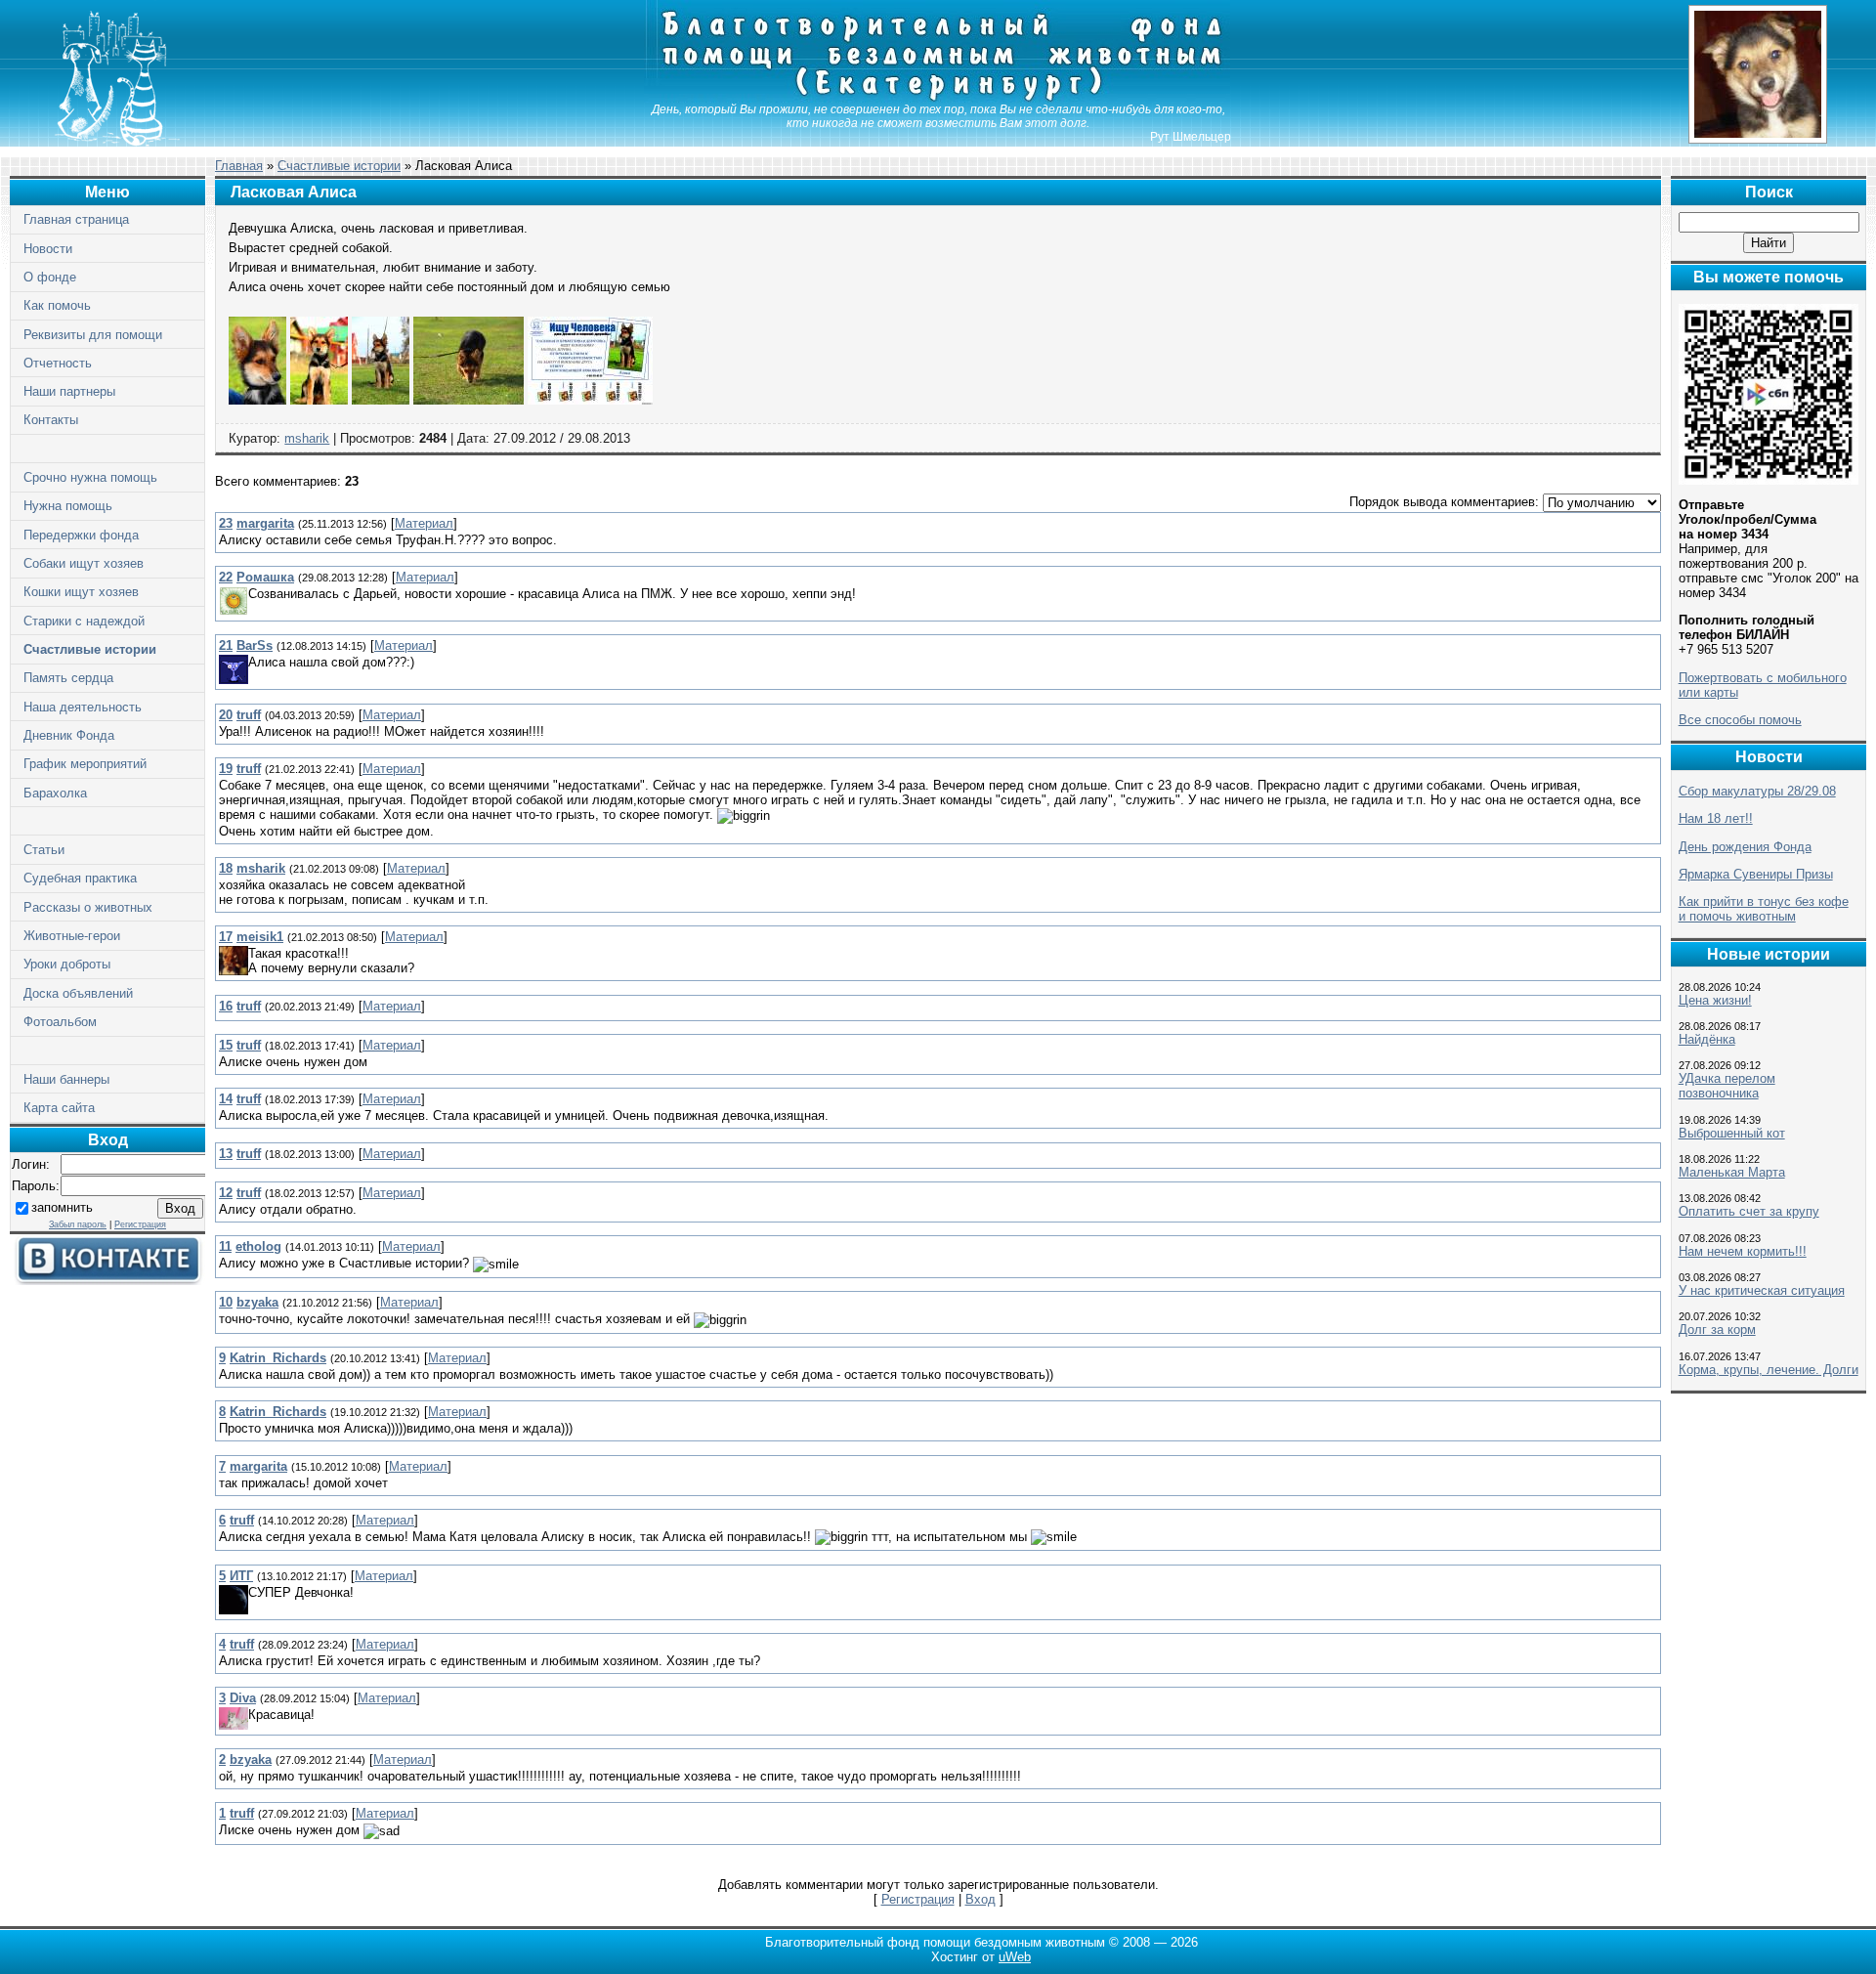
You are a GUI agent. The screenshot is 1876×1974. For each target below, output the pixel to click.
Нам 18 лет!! (1716, 818)
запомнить (62, 1207)
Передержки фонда (81, 535)
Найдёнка (1707, 1039)
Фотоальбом (60, 1022)
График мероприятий (85, 764)
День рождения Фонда (1745, 847)
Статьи (44, 850)
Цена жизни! (1715, 1000)
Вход (981, 1899)
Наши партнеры (69, 391)
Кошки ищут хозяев (81, 592)
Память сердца (68, 678)
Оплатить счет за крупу (1749, 1211)
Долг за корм (1717, 1330)
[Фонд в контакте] (107, 1281)
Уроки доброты (67, 964)
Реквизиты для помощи (93, 335)
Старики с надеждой (84, 621)
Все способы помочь (1740, 720)
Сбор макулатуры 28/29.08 (1757, 791)
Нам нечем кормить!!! (1743, 1251)
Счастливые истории (90, 649)
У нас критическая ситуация (1762, 1290)
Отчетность (58, 363)
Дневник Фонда (69, 735)
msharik (307, 438)
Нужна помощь (68, 506)
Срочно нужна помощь (90, 477)
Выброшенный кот (1732, 1133)
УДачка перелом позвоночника (1727, 1086)
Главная (239, 166)
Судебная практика (80, 878)
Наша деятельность (83, 707)
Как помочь (57, 305)
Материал (424, 523)
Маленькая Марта (1732, 1172)
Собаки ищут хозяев (84, 563)
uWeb (1015, 1957)
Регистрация (140, 1224)
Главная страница (76, 219)
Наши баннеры (66, 1079)
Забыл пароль (78, 1224)
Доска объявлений (78, 993)
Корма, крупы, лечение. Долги (1769, 1370)
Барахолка (55, 793)
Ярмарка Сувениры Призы (1756, 874)
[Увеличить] (257, 400)
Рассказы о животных (88, 907)
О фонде (50, 277)
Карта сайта (59, 1108)
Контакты (51, 420)
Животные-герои (72, 936)
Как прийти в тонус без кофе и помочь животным (1764, 909)
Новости (48, 249)
